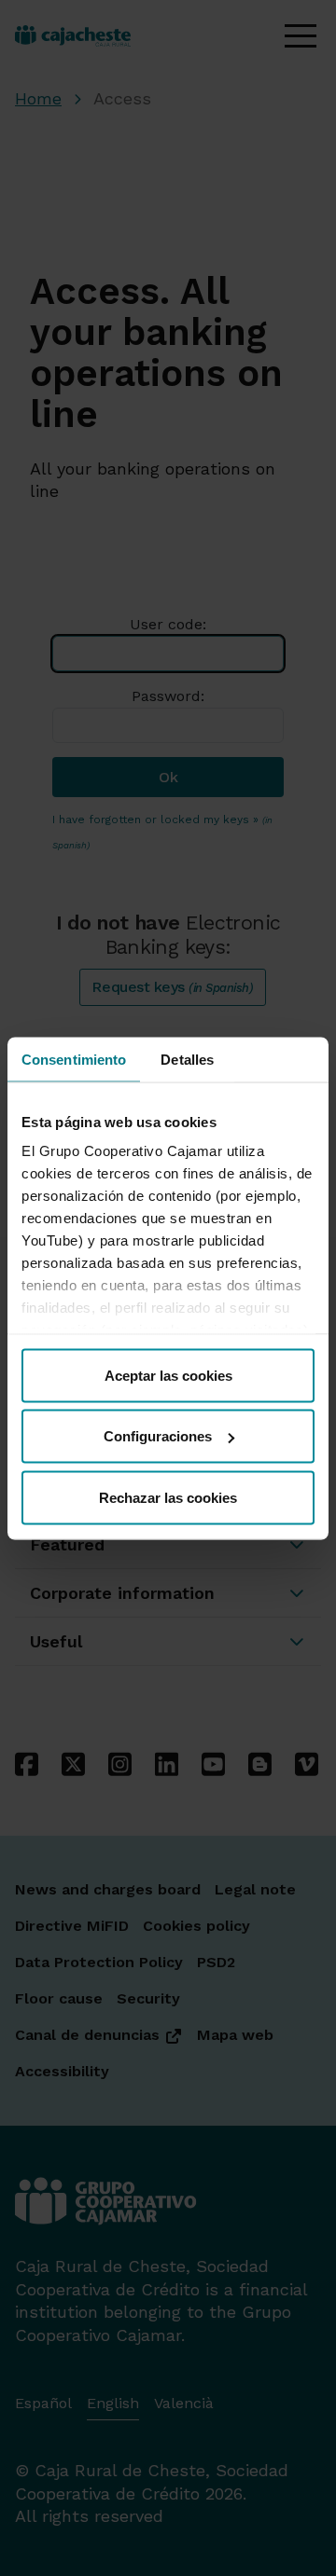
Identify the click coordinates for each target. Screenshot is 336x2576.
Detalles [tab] (187, 1059)
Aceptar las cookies (168, 1375)
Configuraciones (158, 1436)
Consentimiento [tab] (74, 1059)
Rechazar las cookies (168, 1497)
